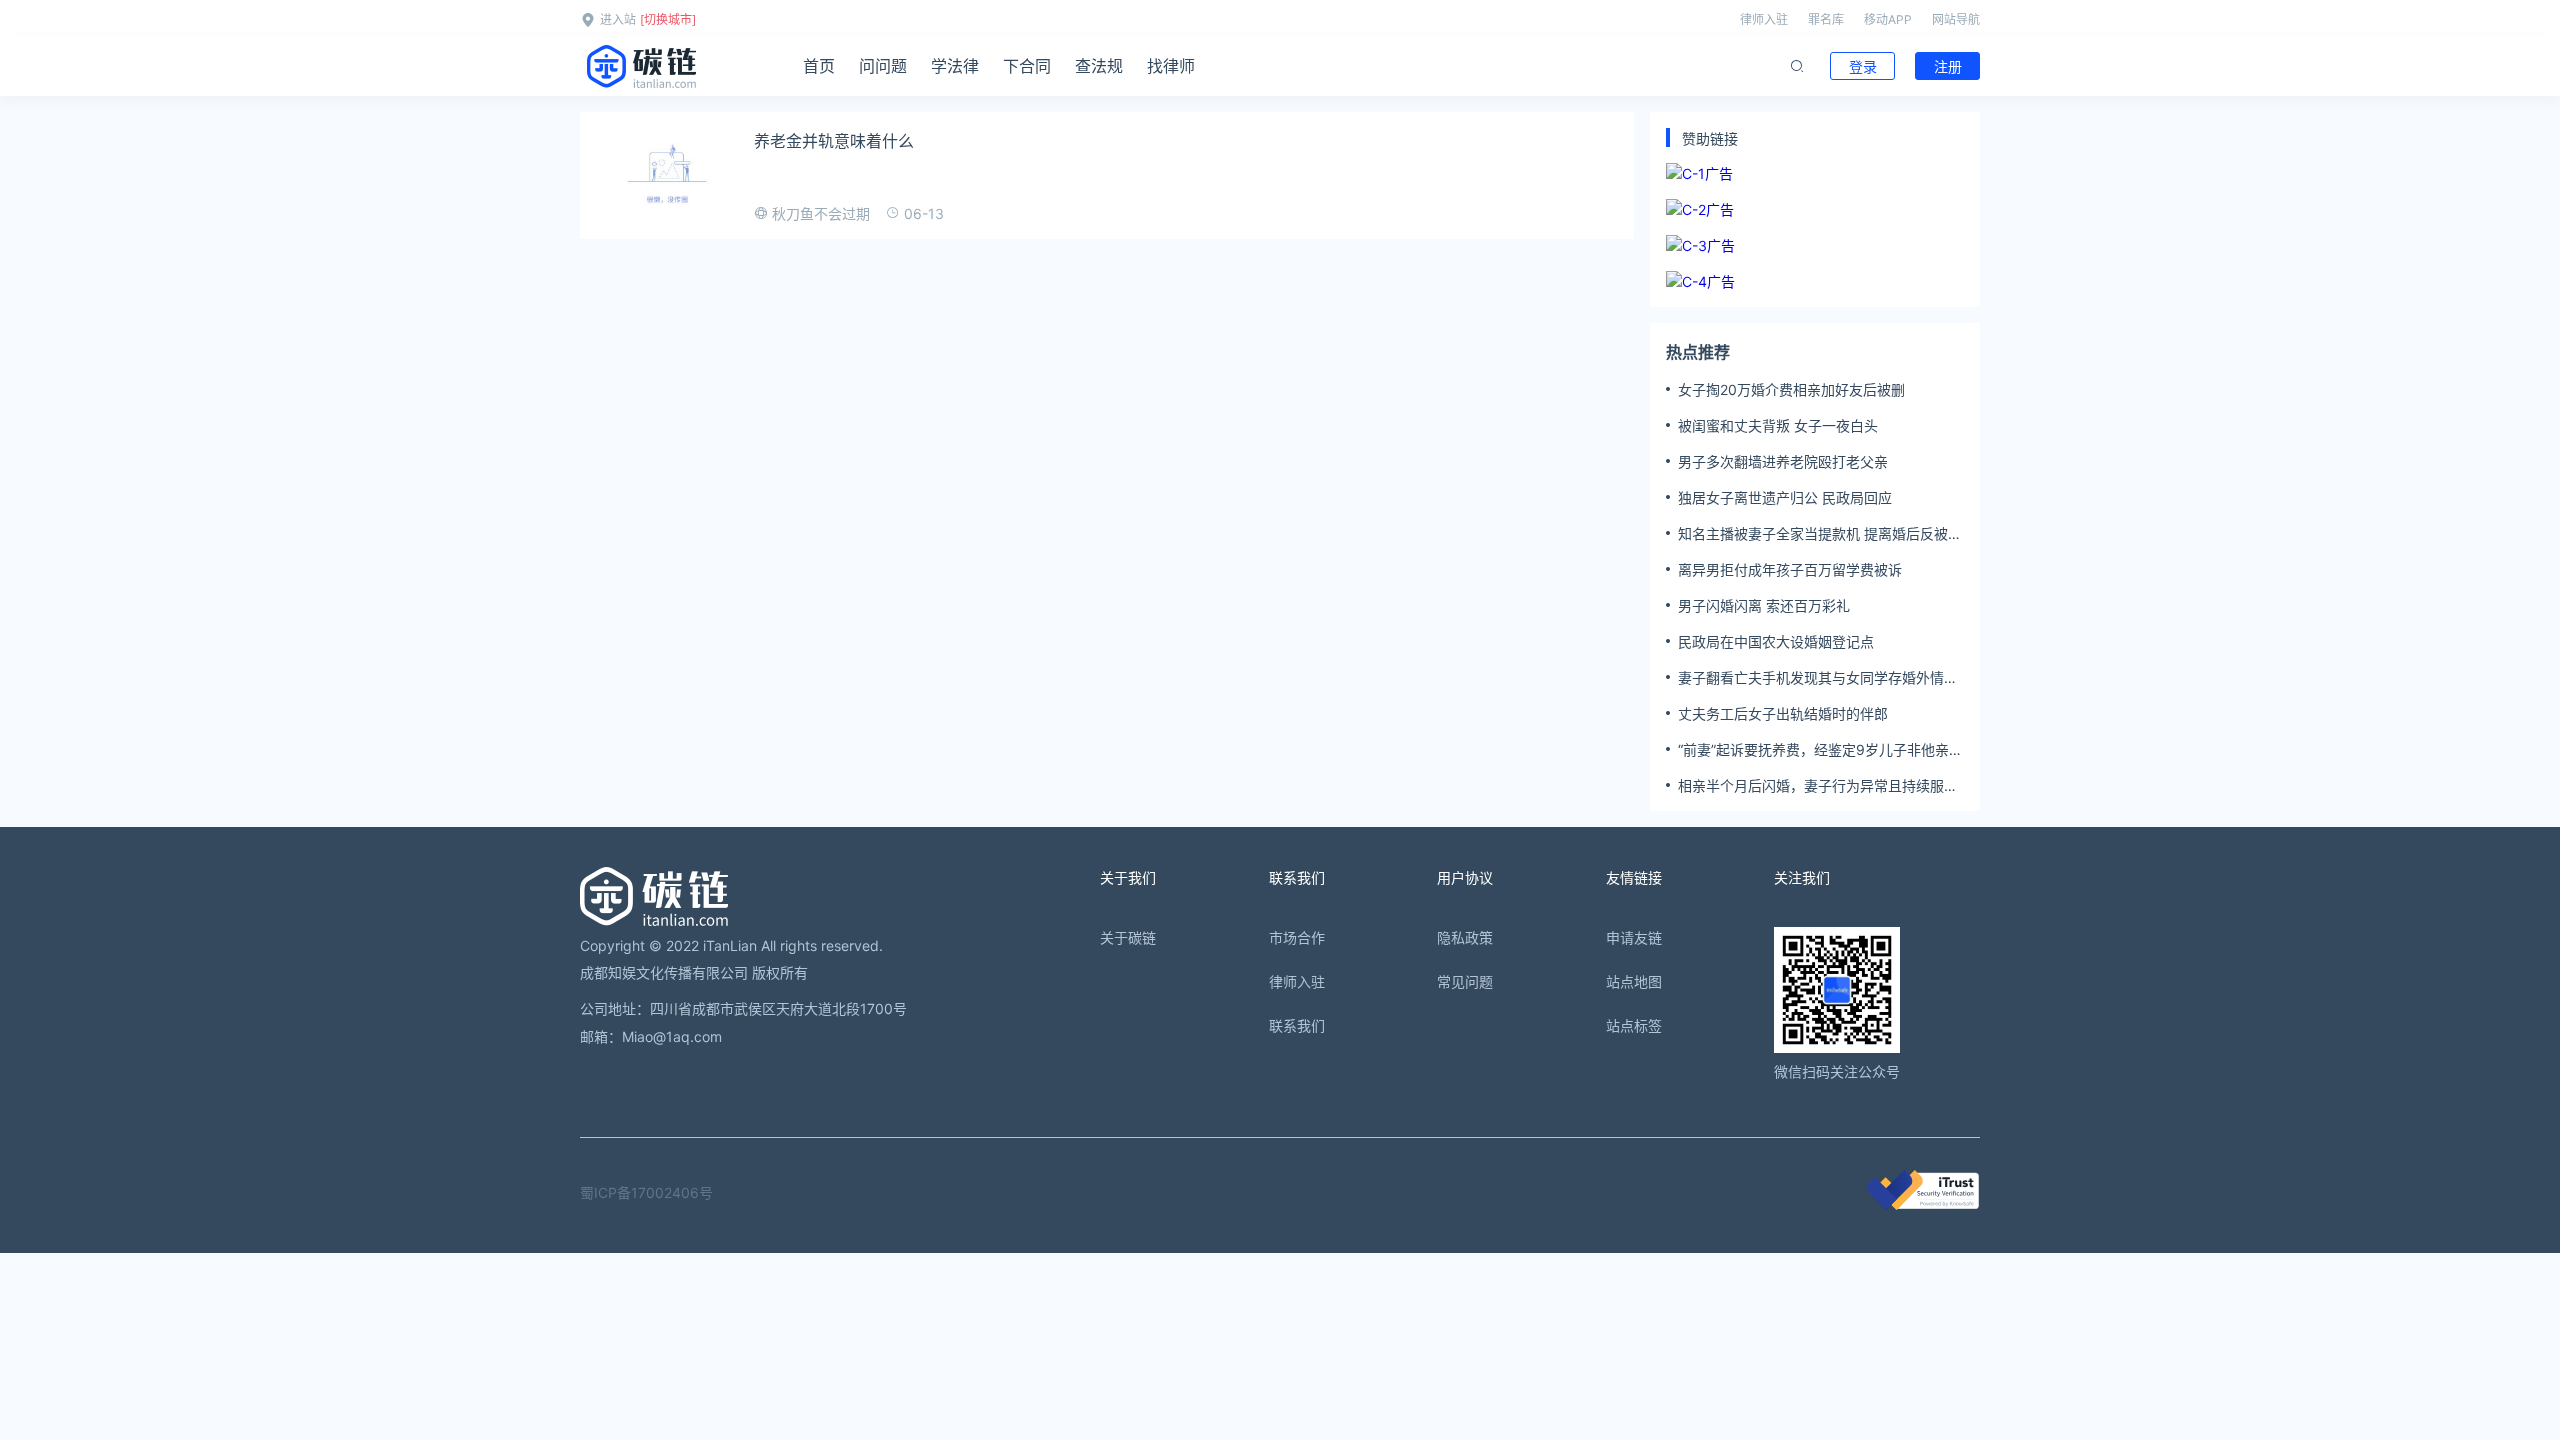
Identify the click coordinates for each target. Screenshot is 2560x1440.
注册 (1948, 66)
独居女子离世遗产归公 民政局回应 (1785, 497)
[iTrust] (1923, 1204)
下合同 (1027, 66)
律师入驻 (1764, 19)
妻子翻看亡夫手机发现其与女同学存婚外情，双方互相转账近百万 (1818, 678)
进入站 (618, 19)
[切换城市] (668, 19)
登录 (1863, 66)
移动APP (1888, 19)
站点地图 (1634, 981)
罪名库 (1826, 19)
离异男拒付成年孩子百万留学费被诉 (1790, 569)
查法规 (1099, 66)
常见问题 (1465, 981)
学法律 (955, 66)
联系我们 (1297, 1025)
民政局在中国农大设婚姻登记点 (1776, 641)
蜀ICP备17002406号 (646, 1192)
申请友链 (1634, 937)
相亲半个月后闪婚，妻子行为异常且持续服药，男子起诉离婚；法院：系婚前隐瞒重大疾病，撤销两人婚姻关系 (1818, 786)
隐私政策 (1465, 937)
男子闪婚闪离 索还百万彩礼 (1764, 605)
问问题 (883, 66)
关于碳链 (1128, 937)
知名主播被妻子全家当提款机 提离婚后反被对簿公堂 (1820, 534)
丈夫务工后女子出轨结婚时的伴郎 (1783, 713)
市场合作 (1297, 937)
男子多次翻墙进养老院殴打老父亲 (1783, 461)
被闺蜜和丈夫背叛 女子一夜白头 (1778, 425)
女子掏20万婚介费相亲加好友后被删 (1791, 389)
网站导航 (1956, 19)
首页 (819, 66)
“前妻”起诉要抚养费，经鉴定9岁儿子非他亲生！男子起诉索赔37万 (1813, 750)
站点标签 (1634, 1025)
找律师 (1171, 66)
